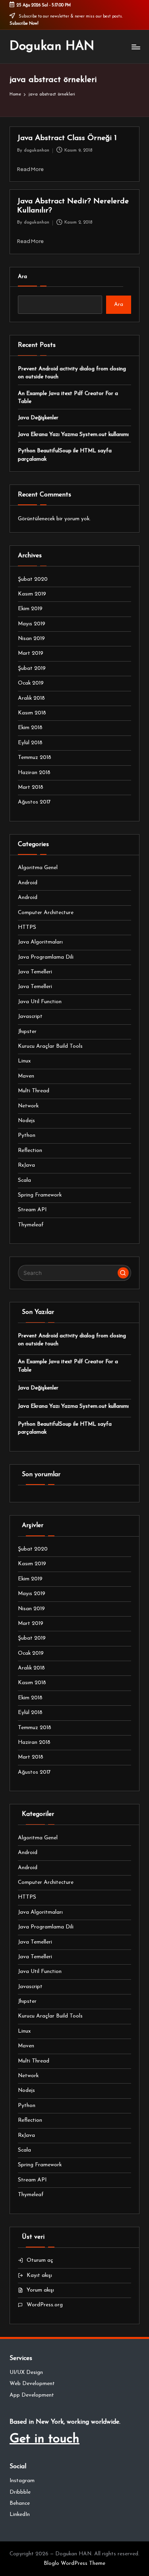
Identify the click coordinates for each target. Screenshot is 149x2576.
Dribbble (20, 2492)
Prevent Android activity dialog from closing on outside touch (72, 373)
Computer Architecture (46, 913)
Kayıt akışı (39, 2275)
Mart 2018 (31, 787)
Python (27, 1135)
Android (28, 883)
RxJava (26, 1165)
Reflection (30, 1151)
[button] (123, 1273)
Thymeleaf (31, 1225)
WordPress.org (45, 2305)
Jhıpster (27, 1032)
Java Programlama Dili (46, 957)
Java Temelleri (35, 972)
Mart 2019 (31, 653)
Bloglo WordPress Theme (74, 2563)
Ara (22, 277)
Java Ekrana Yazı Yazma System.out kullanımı (73, 435)
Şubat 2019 (32, 668)
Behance (20, 2503)
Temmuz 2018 (35, 758)
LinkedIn (20, 2515)
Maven (26, 1076)
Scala (24, 1180)
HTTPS (27, 927)
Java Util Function (40, 1002)
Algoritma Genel (38, 868)
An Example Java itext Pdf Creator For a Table (68, 398)
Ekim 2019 (30, 609)
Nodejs (26, 1121)
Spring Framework (40, 1195)
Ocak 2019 (31, 683)
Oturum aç (40, 2260)
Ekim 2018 (30, 728)
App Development (32, 2395)
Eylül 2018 (30, 743)
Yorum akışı (40, 2290)
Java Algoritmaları (40, 942)
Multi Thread (34, 1091)
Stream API (32, 1210)
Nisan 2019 (31, 639)
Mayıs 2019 (32, 624)
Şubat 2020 (33, 579)
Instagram (22, 2481)
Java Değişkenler (38, 418)
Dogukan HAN (52, 47)
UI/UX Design (26, 2373)
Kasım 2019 (32, 594)
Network (28, 1106)
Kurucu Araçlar (50, 1046)
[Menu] (135, 47)
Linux (24, 1061)
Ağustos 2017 (34, 802)
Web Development (32, 2384)
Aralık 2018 (31, 698)
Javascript (30, 1017)
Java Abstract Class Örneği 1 (67, 138)
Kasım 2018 (32, 713)
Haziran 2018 (34, 773)
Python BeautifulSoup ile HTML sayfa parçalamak (65, 455)
